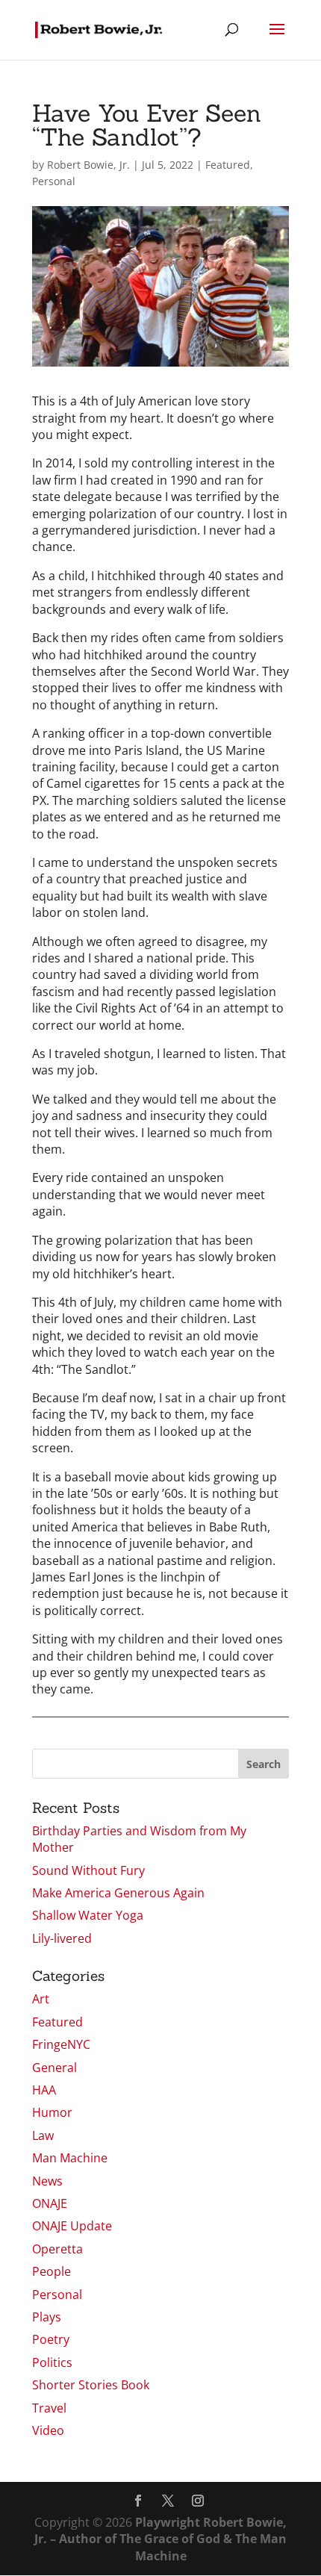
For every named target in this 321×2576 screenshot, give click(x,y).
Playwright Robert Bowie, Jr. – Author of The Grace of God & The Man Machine (160, 2539)
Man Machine (70, 2158)
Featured (228, 165)
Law (43, 2135)
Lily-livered (62, 1938)
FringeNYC (61, 2044)
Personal (54, 181)
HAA (44, 2090)
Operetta (57, 2249)
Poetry (51, 2339)
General (54, 2068)
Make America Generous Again (118, 1893)
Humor (52, 2112)
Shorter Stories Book (91, 2385)
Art (41, 1999)
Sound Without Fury (88, 1870)
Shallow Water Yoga (88, 1915)
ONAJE (50, 2203)
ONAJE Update (72, 2226)
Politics (52, 2362)
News (47, 2181)
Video (48, 2430)
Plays (47, 2317)
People (52, 2271)
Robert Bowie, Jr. (88, 165)
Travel (49, 2408)
